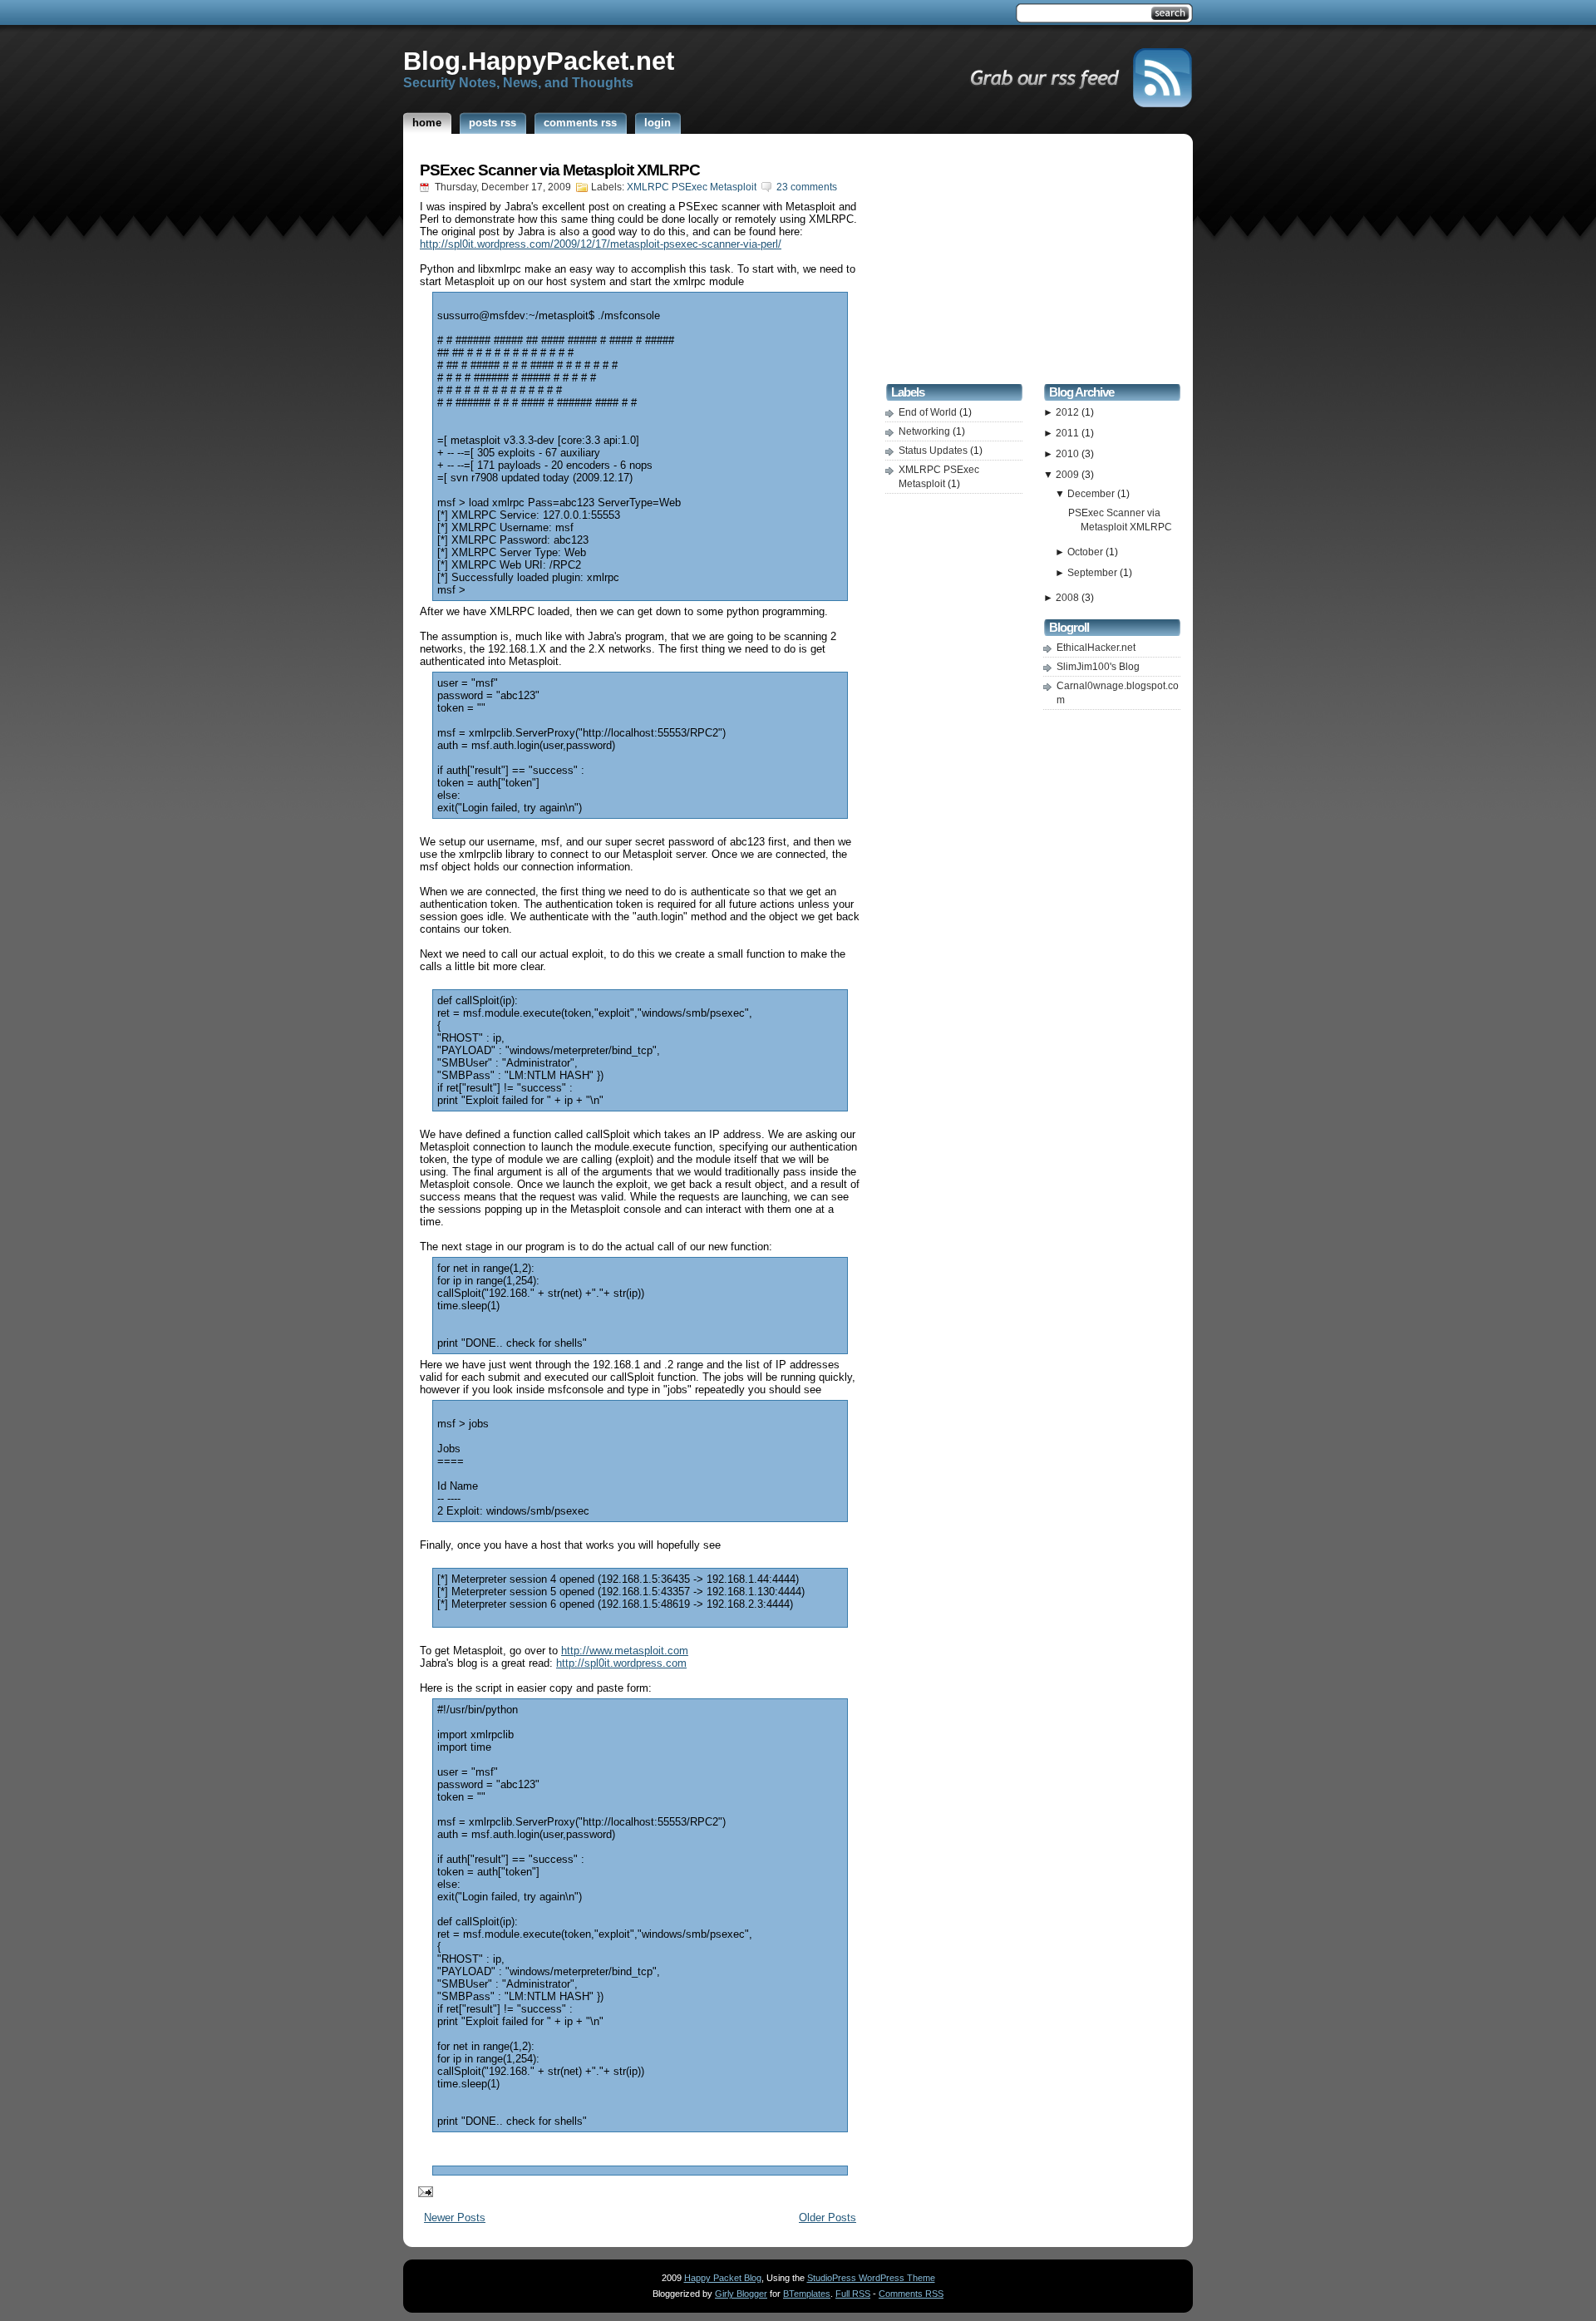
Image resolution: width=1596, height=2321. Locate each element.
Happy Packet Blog (723, 2278)
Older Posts (828, 2218)
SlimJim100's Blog (1098, 667)
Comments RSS (911, 2294)
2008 (1069, 598)
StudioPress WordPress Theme (871, 2278)
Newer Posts (455, 2218)
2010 (1069, 454)
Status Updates (934, 451)
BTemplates (807, 2294)
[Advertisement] (1033, 261)
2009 (1069, 475)
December (1092, 494)
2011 (1069, 433)
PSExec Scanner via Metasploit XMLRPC (560, 170)
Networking (926, 431)
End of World (929, 412)
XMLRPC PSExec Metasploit (692, 187)
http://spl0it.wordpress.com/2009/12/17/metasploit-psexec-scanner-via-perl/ (601, 244)
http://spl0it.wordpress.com (621, 1663)
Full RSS (853, 2294)
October (1086, 552)
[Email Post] (422, 2191)
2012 (1069, 412)
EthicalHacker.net (1096, 648)
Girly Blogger (741, 2294)
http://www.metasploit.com (625, 1651)
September (1094, 573)
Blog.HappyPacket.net (539, 61)
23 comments (807, 187)
